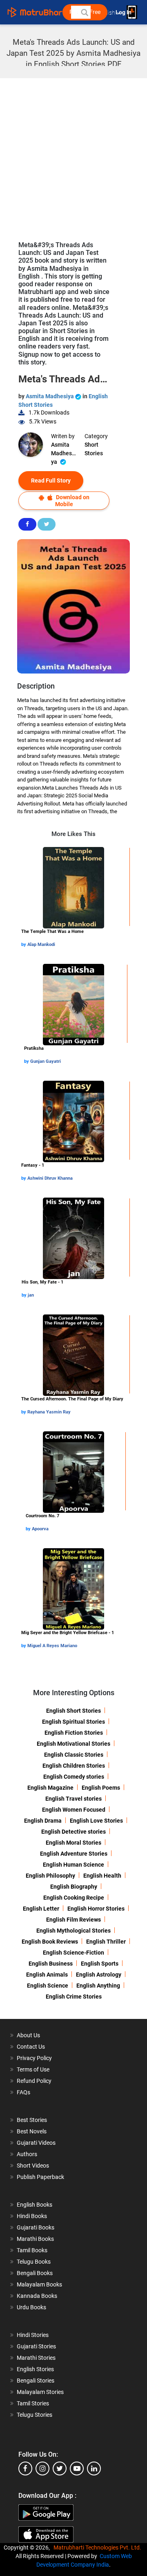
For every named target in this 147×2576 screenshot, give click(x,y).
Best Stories (32, 2120)
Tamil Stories (33, 2403)
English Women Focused (74, 1810)
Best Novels (32, 2131)
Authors (27, 2154)
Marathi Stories (36, 2358)
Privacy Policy (34, 2058)
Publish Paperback (40, 2177)
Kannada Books (37, 2296)
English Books (35, 2205)
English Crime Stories (74, 1997)
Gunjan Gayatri (46, 1061)
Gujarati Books (36, 2227)
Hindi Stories (33, 2335)
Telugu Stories (35, 2415)
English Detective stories (73, 1832)
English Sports (100, 1964)
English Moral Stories (73, 1843)
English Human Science (73, 1865)
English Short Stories (73, 1711)
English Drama (43, 1821)
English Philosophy (50, 1876)
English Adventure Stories (74, 1854)
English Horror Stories (96, 1909)
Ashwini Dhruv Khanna (50, 1178)
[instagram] (42, 2468)
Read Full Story (51, 481)
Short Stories (94, 449)
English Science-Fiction (73, 1953)
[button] (84, 12)
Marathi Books (35, 2239)
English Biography (74, 1887)
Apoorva (40, 1529)
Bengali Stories (36, 2381)
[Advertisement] (73, 156)
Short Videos (33, 2166)
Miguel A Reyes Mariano (52, 1646)
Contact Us (31, 2047)
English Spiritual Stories (73, 1722)
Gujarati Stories (36, 2346)
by (24, 945)
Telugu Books (34, 2262)
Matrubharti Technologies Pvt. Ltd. (99, 2547)
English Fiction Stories (74, 1733)
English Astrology (99, 1975)
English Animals (47, 1975)
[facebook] (25, 2468)
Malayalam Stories (40, 2392)
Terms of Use (33, 2069)
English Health (102, 1876)
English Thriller (106, 1942)
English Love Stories (96, 1821)
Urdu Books (31, 2307)
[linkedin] (94, 2468)
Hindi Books (32, 2216)
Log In (124, 12)
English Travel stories (73, 1799)
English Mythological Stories (73, 1931)
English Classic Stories (74, 1755)
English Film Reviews (73, 1920)
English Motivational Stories (73, 1744)
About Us (28, 2035)
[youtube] (77, 2468)
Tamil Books (32, 2250)
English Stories (35, 2369)
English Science (48, 1986)
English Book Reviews (50, 1942)
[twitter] (60, 2468)
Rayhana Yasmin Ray (49, 1412)
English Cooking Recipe (74, 1898)
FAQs (23, 2092)
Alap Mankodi (41, 945)
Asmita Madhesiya (50, 396)
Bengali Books (35, 2273)
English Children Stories (74, 1766)
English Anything (98, 1986)
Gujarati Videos (36, 2143)
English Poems (101, 1788)
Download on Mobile (72, 501)
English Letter (41, 1909)
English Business (51, 1964)
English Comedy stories (74, 1777)
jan (31, 1295)
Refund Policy (34, 2081)
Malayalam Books (39, 2284)
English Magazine (50, 1788)
